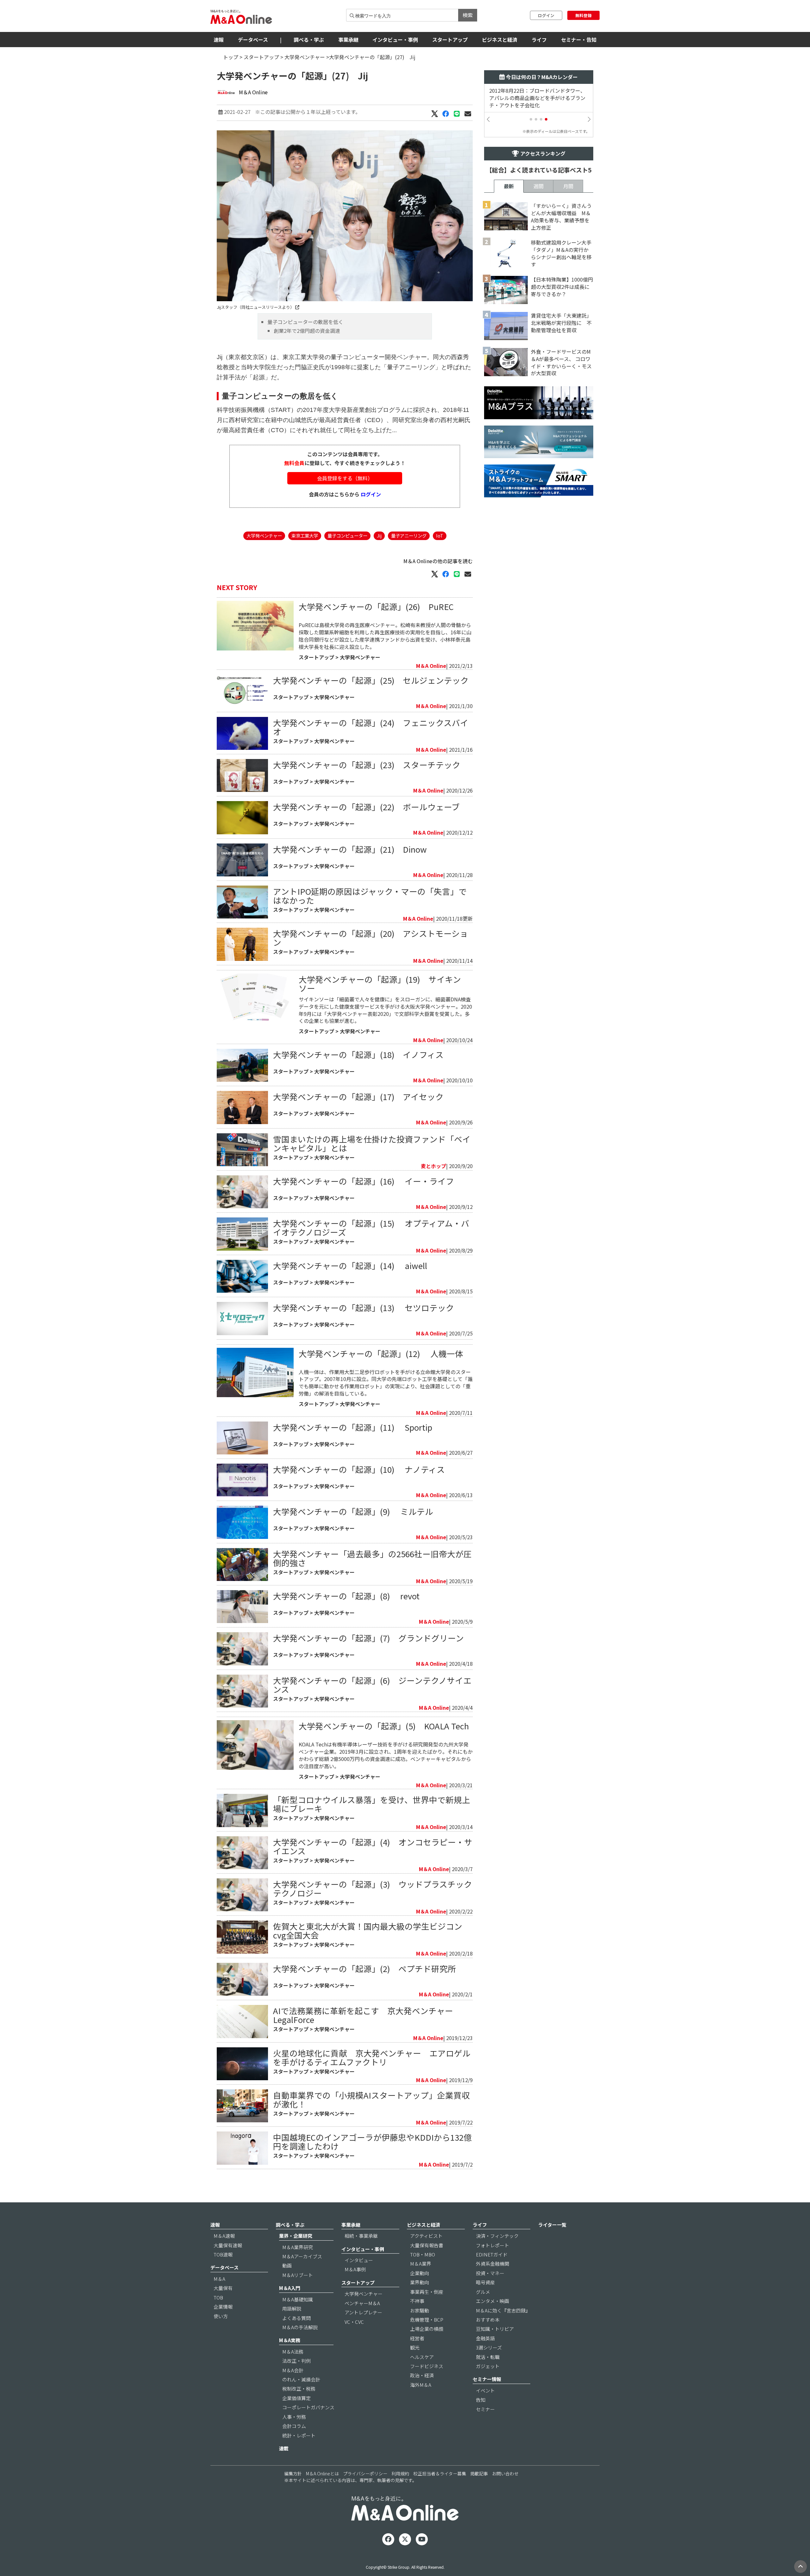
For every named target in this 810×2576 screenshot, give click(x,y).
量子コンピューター (347, 535)
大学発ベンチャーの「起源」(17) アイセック (362, 1096)
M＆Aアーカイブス (302, 2256)
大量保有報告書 (427, 2245)
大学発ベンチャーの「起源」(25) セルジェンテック (371, 680)
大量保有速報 (228, 2245)
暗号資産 (485, 2282)
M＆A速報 (224, 2236)
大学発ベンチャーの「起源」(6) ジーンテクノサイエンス (372, 1685)
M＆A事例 (355, 2269)
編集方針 (293, 2473)
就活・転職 (488, 2357)
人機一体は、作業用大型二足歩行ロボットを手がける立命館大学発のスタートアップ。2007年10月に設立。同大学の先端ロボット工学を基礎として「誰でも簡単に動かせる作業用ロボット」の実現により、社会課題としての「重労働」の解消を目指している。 (386, 1383)
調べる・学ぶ (309, 40)
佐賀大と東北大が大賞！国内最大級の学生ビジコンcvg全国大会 (368, 1930)
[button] (531, 119)
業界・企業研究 (296, 2236)
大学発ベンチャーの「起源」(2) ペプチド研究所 (364, 1968)
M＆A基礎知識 (298, 2299)
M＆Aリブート (298, 2275)
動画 (287, 2265)
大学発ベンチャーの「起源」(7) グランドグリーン (368, 1638)
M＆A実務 (290, 2340)
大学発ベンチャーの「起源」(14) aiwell (350, 1265)
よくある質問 (296, 2318)
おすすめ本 (488, 2320)
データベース (253, 40)
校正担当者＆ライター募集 (440, 2473)
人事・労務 (294, 2417)
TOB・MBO (423, 2254)
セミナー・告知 (579, 40)
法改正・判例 (296, 2361)
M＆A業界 (421, 2264)
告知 (481, 2400)
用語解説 (292, 2308)
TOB (218, 2297)
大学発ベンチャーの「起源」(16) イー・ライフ (364, 1181)
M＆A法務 (293, 2352)
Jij (379, 535)
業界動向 (420, 2282)
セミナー (485, 2409)
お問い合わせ (505, 2473)
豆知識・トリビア (495, 2329)
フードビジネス (427, 2366)
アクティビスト (426, 2236)
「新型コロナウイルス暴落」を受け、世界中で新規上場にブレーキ (372, 1804)
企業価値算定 (296, 2398)
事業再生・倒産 (427, 2292)
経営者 (417, 2338)
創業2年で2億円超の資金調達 (307, 331)
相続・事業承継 (361, 2236)
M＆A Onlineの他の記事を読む (438, 561)
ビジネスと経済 (500, 40)
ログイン (546, 15)
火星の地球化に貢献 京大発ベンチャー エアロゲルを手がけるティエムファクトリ (372, 2057)
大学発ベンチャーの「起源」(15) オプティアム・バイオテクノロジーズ (371, 1227)
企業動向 (420, 2273)
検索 (468, 15)
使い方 (221, 2316)
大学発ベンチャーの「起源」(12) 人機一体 (381, 1353)
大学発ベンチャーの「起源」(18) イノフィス (358, 1054)
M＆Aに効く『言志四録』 (503, 2310)
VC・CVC (354, 2322)
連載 (284, 2448)
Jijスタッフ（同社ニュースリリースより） (256, 307)
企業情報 (223, 2307)
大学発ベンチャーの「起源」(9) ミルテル (353, 1511)
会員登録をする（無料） (345, 478)
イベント (485, 2390)
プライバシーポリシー (365, 2473)
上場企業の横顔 (427, 2329)
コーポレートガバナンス (308, 2407)
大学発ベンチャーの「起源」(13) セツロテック (364, 1307)
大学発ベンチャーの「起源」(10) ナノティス (359, 1469)
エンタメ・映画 (492, 2301)
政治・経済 (422, 2375)
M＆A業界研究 (298, 2247)
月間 (568, 186)
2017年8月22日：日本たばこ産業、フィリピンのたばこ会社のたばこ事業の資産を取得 (540, 98)
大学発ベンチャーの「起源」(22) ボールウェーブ (366, 807)
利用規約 (400, 2473)
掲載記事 (479, 2473)
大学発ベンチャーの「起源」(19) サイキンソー (380, 983)
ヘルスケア (422, 2357)
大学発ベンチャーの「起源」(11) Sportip (353, 1427)
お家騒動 (420, 2310)
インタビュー (359, 2260)
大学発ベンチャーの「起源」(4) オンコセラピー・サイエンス (373, 1846)
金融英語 (485, 2338)
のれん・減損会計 (301, 2379)
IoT (440, 535)
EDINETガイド (492, 2254)
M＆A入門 (290, 2288)
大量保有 (223, 2288)
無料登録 (583, 15)
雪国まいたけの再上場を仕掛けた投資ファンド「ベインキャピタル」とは (372, 1143)
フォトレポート (492, 2245)
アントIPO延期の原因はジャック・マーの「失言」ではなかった (370, 896)
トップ (231, 57)
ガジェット (488, 2366)
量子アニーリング (409, 535)
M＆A (219, 2279)
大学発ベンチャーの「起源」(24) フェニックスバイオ (371, 727)
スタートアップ (450, 40)
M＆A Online (253, 92)
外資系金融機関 (492, 2264)
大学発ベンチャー (305, 57)
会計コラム (294, 2426)
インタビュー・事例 (395, 40)
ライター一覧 (552, 2225)
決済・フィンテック (497, 2236)
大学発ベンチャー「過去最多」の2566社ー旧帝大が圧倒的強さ (372, 1558)
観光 (415, 2347)
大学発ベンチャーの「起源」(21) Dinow (350, 849)
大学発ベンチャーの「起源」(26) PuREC (376, 606)
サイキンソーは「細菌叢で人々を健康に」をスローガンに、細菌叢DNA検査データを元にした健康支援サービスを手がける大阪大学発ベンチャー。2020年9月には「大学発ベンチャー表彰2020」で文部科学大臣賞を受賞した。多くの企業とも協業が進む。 (385, 1010)
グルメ (483, 2292)
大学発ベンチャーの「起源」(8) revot (346, 1596)
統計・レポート (299, 2435)
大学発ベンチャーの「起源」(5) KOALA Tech (384, 1726)
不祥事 (417, 2301)
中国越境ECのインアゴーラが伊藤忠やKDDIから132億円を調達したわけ (372, 2141)
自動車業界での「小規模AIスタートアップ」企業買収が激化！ (371, 2099)
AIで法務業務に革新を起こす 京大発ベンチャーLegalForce (363, 2015)
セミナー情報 (487, 2379)
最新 (509, 186)
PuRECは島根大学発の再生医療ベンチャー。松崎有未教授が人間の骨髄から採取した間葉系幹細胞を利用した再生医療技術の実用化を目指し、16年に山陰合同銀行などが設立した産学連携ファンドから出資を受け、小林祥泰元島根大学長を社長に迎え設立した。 (385, 636)
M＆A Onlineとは (322, 2473)
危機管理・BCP (427, 2320)
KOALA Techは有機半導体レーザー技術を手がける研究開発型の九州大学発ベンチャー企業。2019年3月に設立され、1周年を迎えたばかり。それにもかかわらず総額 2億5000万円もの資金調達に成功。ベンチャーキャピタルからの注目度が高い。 (386, 1755)
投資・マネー (490, 2273)
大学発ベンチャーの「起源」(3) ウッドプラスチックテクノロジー (373, 1888)
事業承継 (348, 40)
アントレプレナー (363, 2312)
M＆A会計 (293, 2370)
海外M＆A (421, 2385)
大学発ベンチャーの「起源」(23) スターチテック (367, 765)
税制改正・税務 (299, 2389)
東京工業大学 (305, 535)
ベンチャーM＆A (362, 2303)
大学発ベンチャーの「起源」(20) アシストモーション (371, 938)
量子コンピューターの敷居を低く (305, 322)
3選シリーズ (489, 2347)
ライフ (539, 40)
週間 (539, 186)
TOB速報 (223, 2254)
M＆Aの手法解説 (300, 2327)
